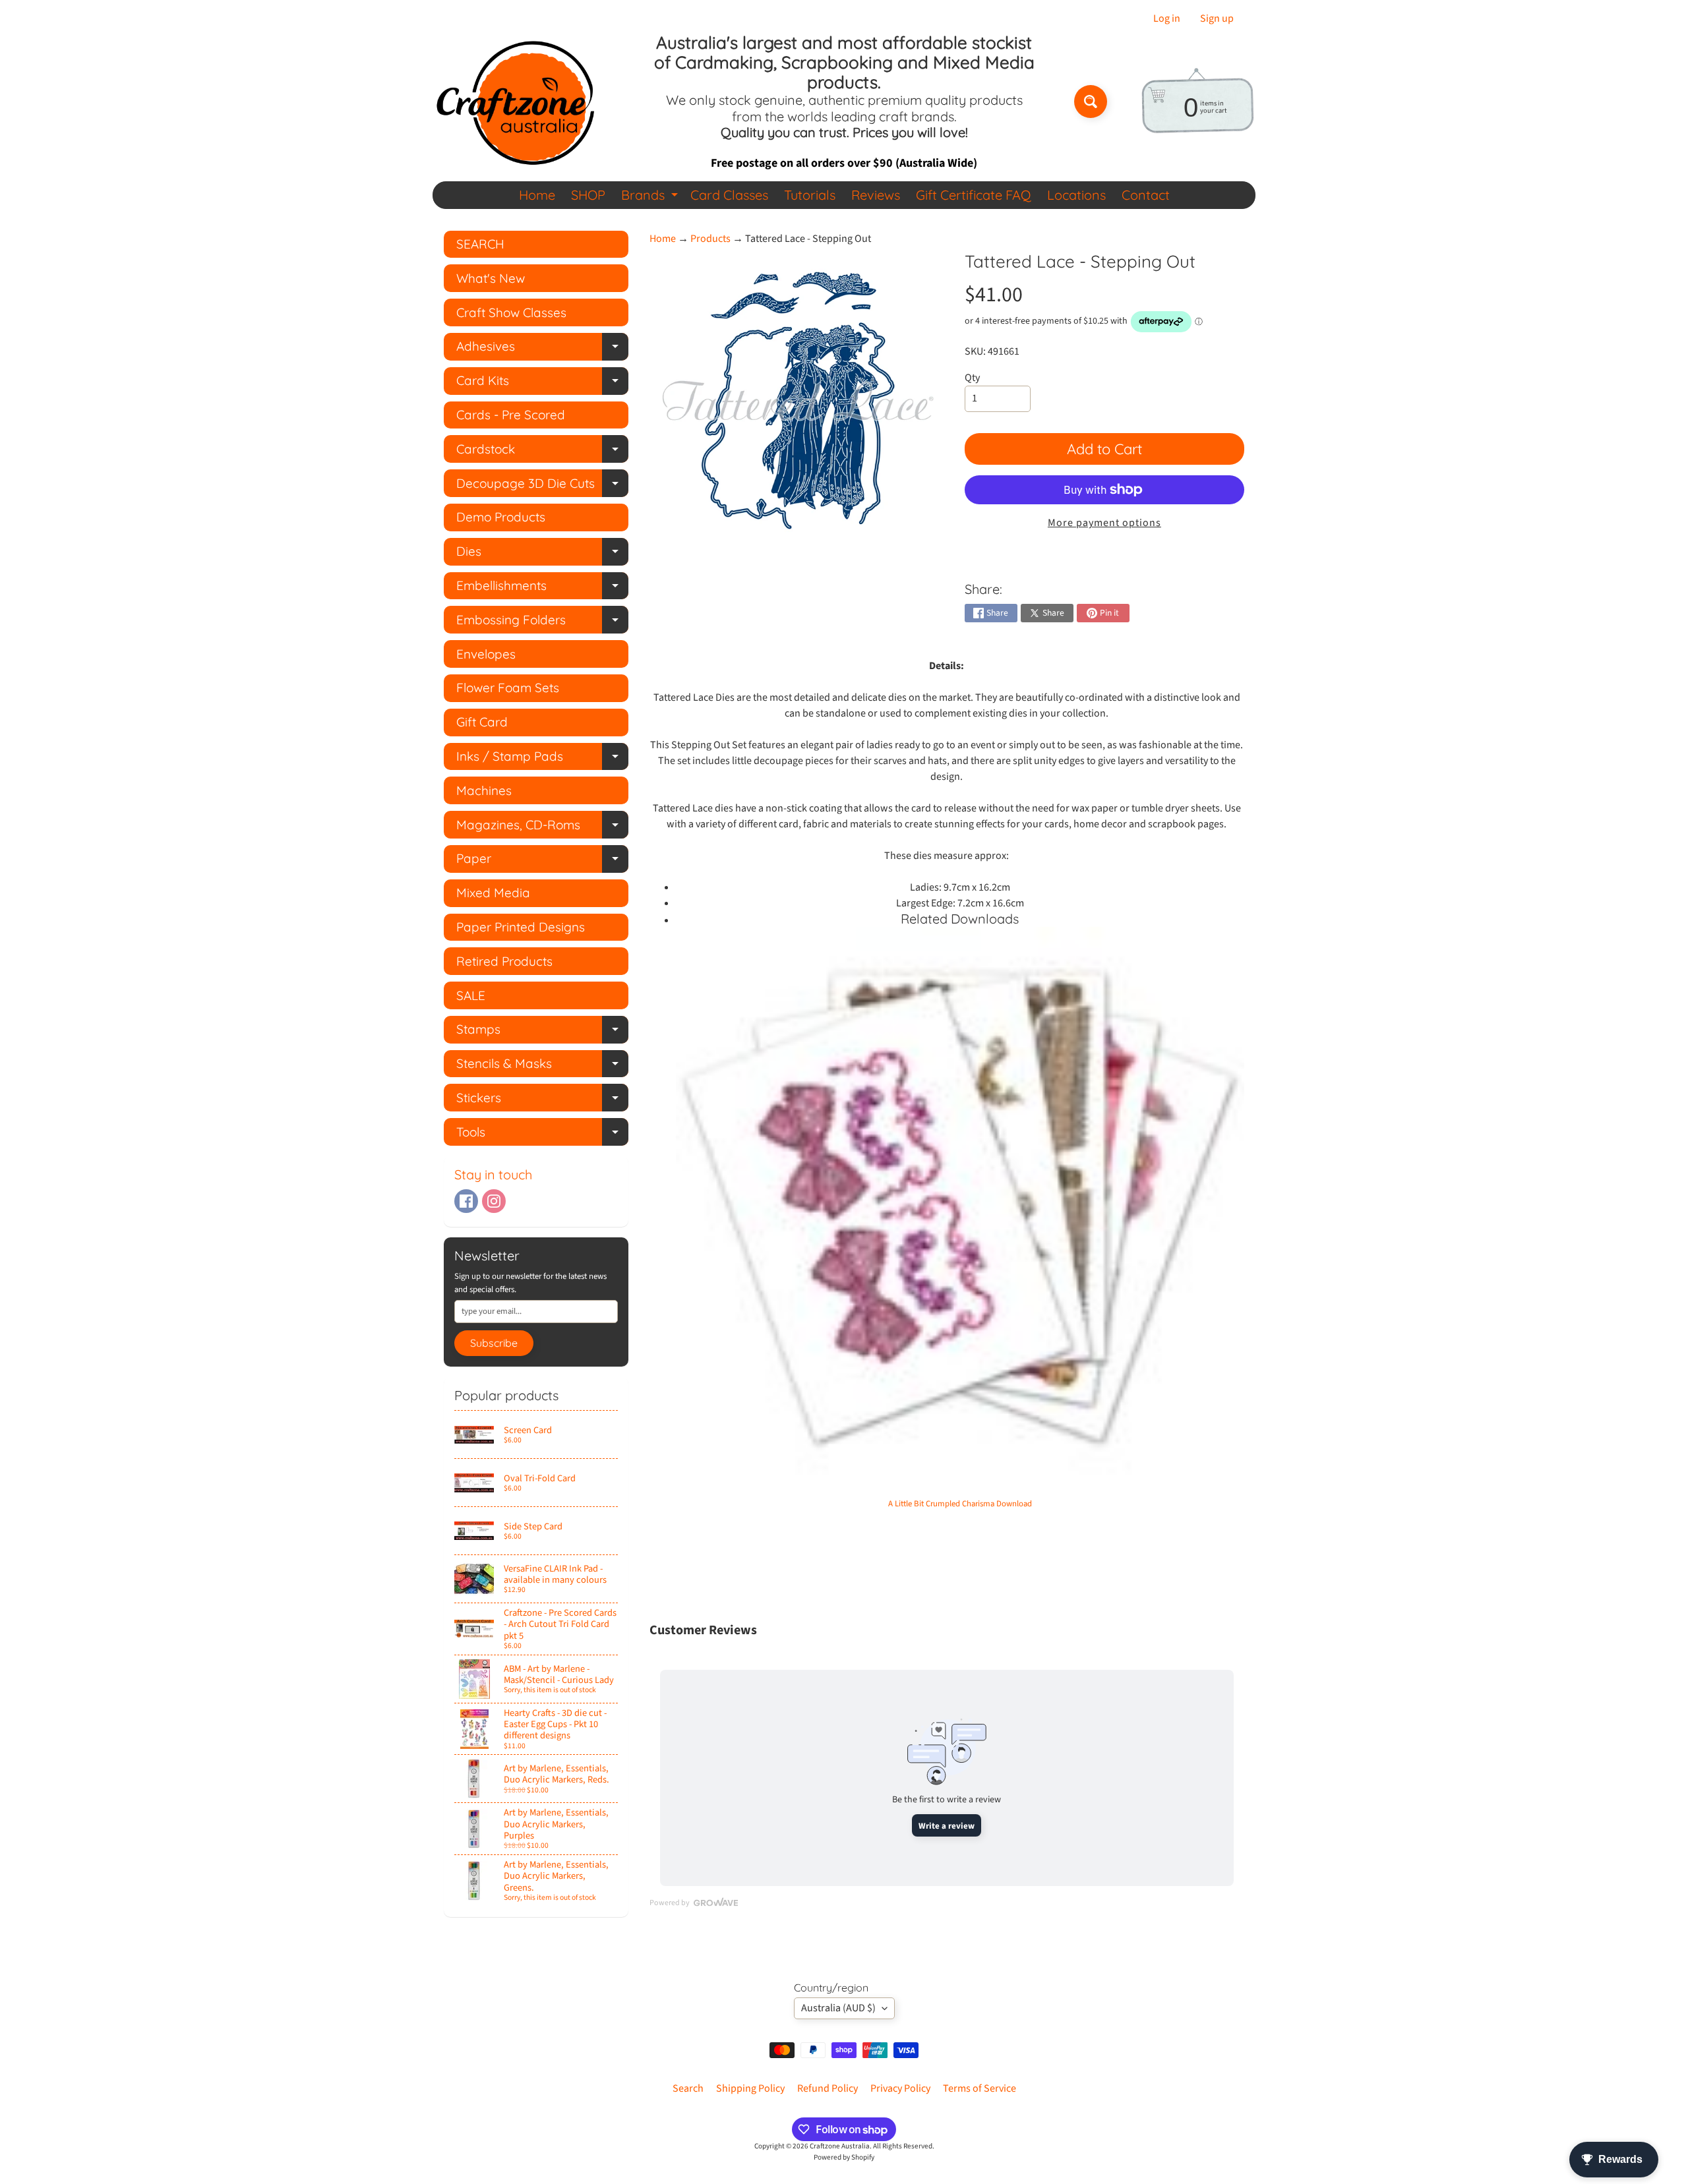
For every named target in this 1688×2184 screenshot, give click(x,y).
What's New (491, 278)
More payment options (1104, 523)
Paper (542, 861)
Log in (1167, 18)
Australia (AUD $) (838, 2008)
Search (688, 2088)
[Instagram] (494, 1201)
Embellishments (542, 588)
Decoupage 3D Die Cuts (542, 486)
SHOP (588, 195)
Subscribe (494, 1343)
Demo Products (501, 517)
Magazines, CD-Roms (542, 828)
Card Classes (729, 195)
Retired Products (504, 961)
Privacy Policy (900, 2088)
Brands (651, 197)
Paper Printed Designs (521, 927)
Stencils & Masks (542, 1066)
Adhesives (542, 349)
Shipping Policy (750, 2088)
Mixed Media (493, 893)
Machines (484, 790)
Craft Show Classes (511, 312)
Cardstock (542, 452)
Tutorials (810, 195)
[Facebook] (466, 1201)
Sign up (1217, 18)
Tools (542, 1135)
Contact (1146, 195)
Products (710, 239)
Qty (972, 378)
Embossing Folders (542, 623)
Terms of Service (980, 2088)
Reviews (876, 195)
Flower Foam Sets (508, 688)
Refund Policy (828, 2088)
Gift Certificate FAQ (974, 195)
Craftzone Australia (840, 2146)
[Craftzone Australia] (515, 102)
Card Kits (542, 383)
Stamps (542, 1032)
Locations (1076, 195)
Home (537, 195)
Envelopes (486, 654)
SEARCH (480, 244)
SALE (471, 995)
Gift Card (482, 722)
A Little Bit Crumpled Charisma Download (960, 1504)
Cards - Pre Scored (511, 415)
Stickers (542, 1101)
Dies (542, 554)
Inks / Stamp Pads (542, 759)
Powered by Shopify (844, 2157)
